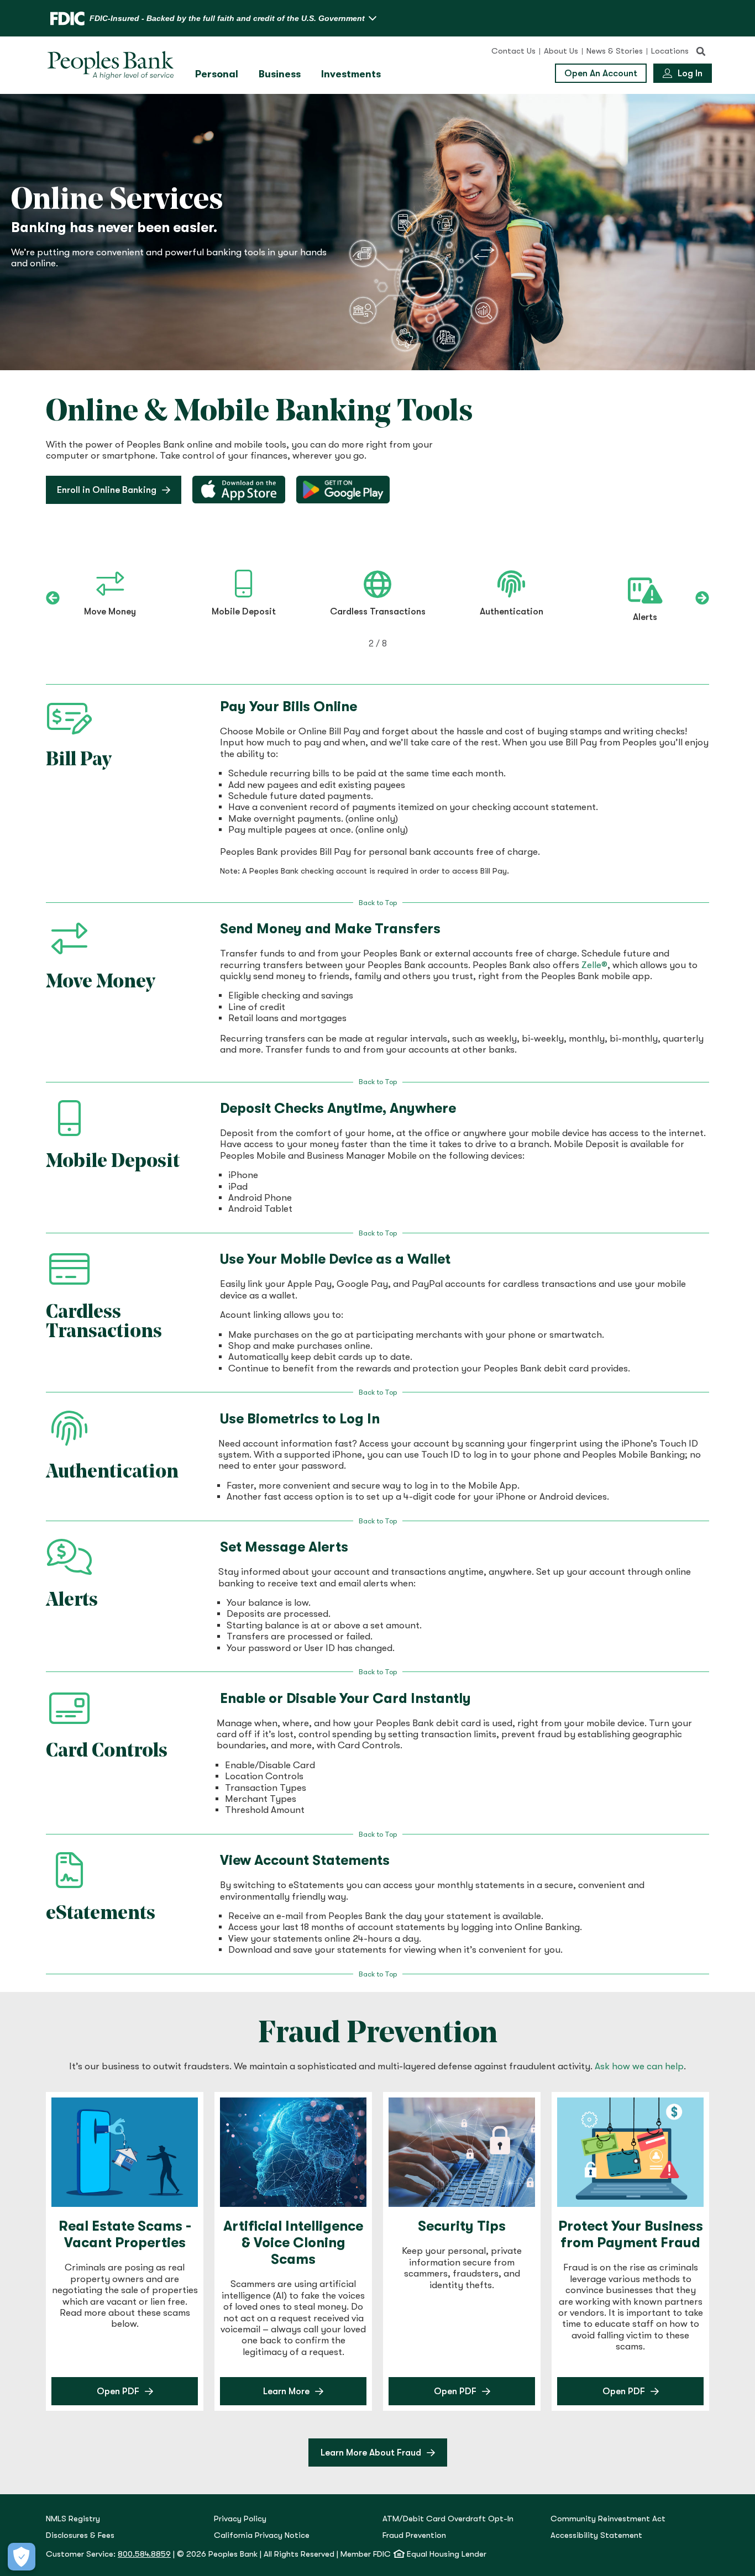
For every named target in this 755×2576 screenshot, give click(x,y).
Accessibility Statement (596, 2535)
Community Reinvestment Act (608, 2519)
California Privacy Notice (262, 2535)
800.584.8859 (144, 2554)
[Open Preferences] (22, 2557)
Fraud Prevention (414, 2535)
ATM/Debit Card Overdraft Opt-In (448, 2519)
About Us (561, 51)
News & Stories (615, 51)
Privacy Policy (240, 2519)
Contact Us (513, 51)
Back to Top (378, 903)
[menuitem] (218, 74)
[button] (701, 51)
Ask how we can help (639, 2066)
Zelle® (594, 965)
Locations (670, 51)
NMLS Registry (73, 2519)
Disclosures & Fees (80, 2535)
